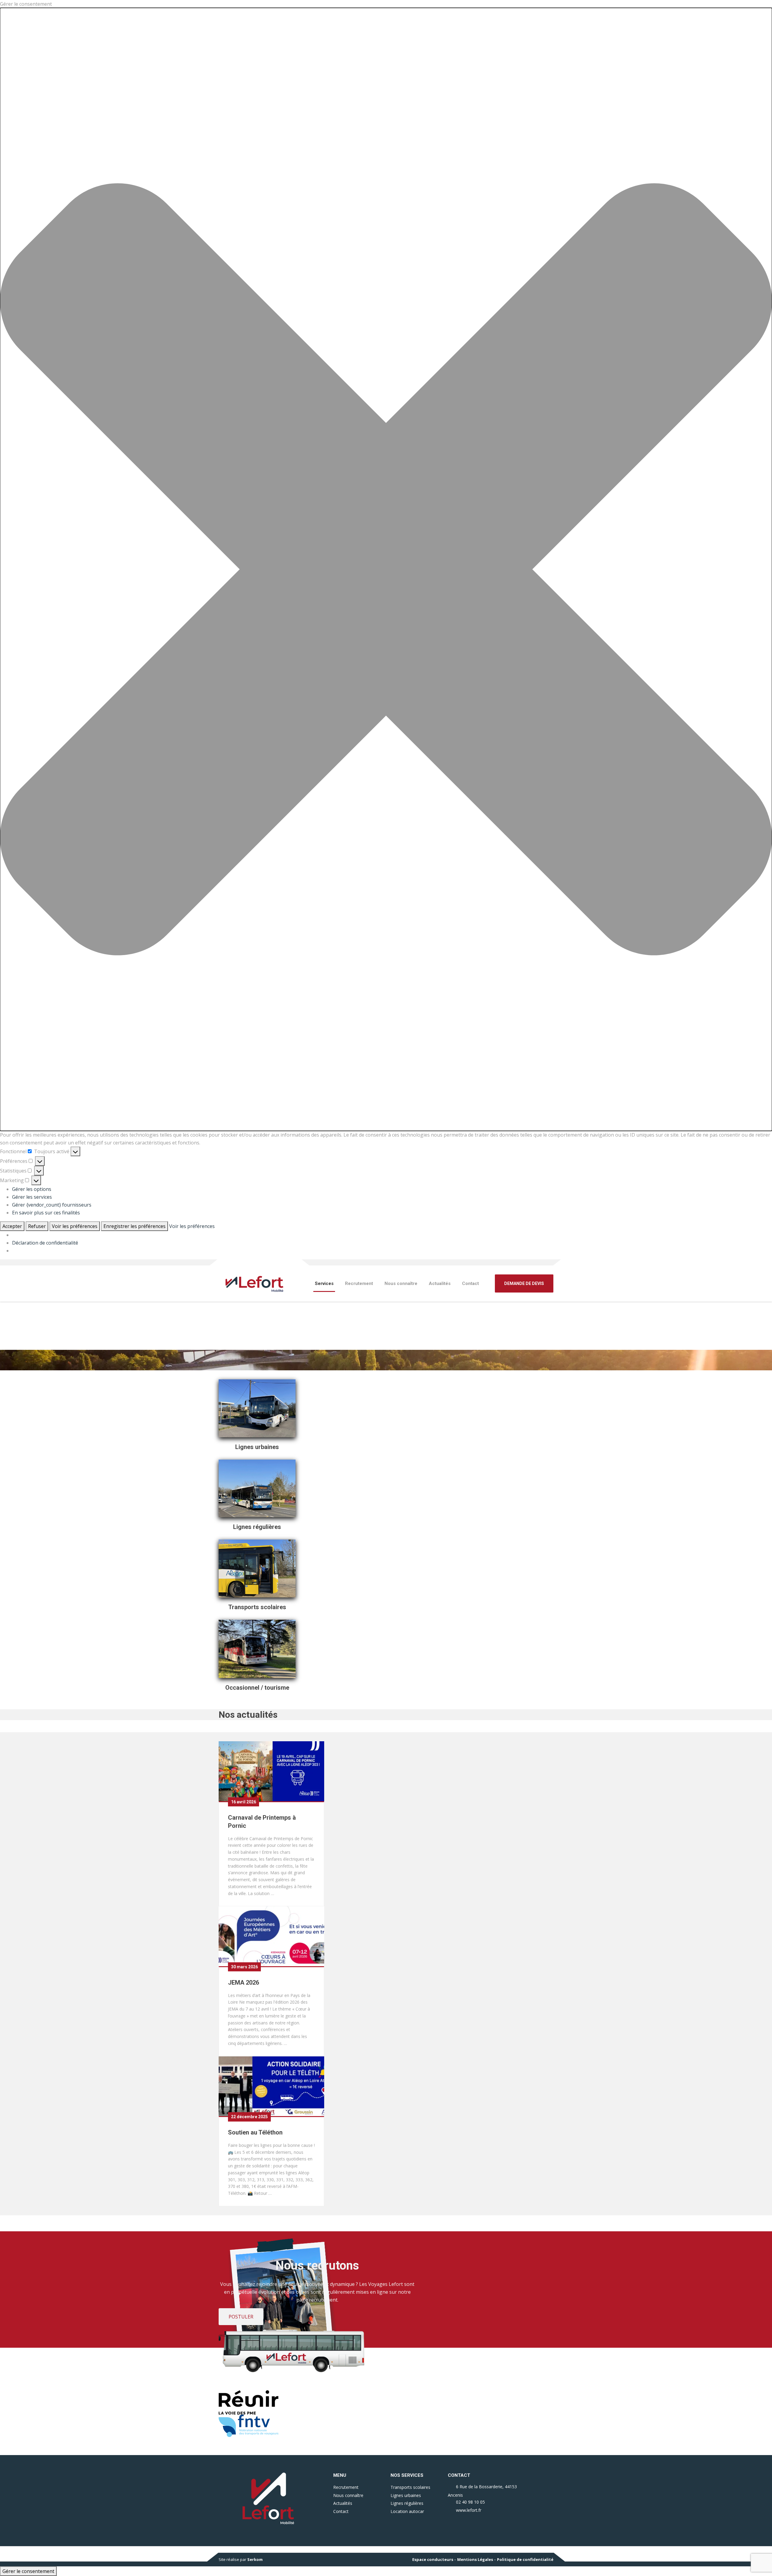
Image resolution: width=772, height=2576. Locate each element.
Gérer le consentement (28, 2571)
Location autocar (407, 2511)
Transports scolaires (410, 2487)
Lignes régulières (407, 2503)
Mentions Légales (475, 2559)
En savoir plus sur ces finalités (46, 1213)
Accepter (12, 1226)
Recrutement (359, 1283)
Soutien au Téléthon (255, 2132)
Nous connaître (401, 1283)
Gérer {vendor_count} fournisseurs (52, 1205)
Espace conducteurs (433, 2559)
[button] (386, 569)
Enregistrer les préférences (134, 1226)
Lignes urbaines (406, 2495)
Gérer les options (32, 1189)
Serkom (255, 2559)
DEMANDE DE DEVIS (524, 1283)
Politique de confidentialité (525, 2559)
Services (324, 1283)
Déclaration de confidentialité (45, 1243)
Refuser (37, 1226)
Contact (470, 1283)
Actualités (440, 1283)
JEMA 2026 (244, 1983)
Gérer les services (32, 1197)
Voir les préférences (75, 1226)
